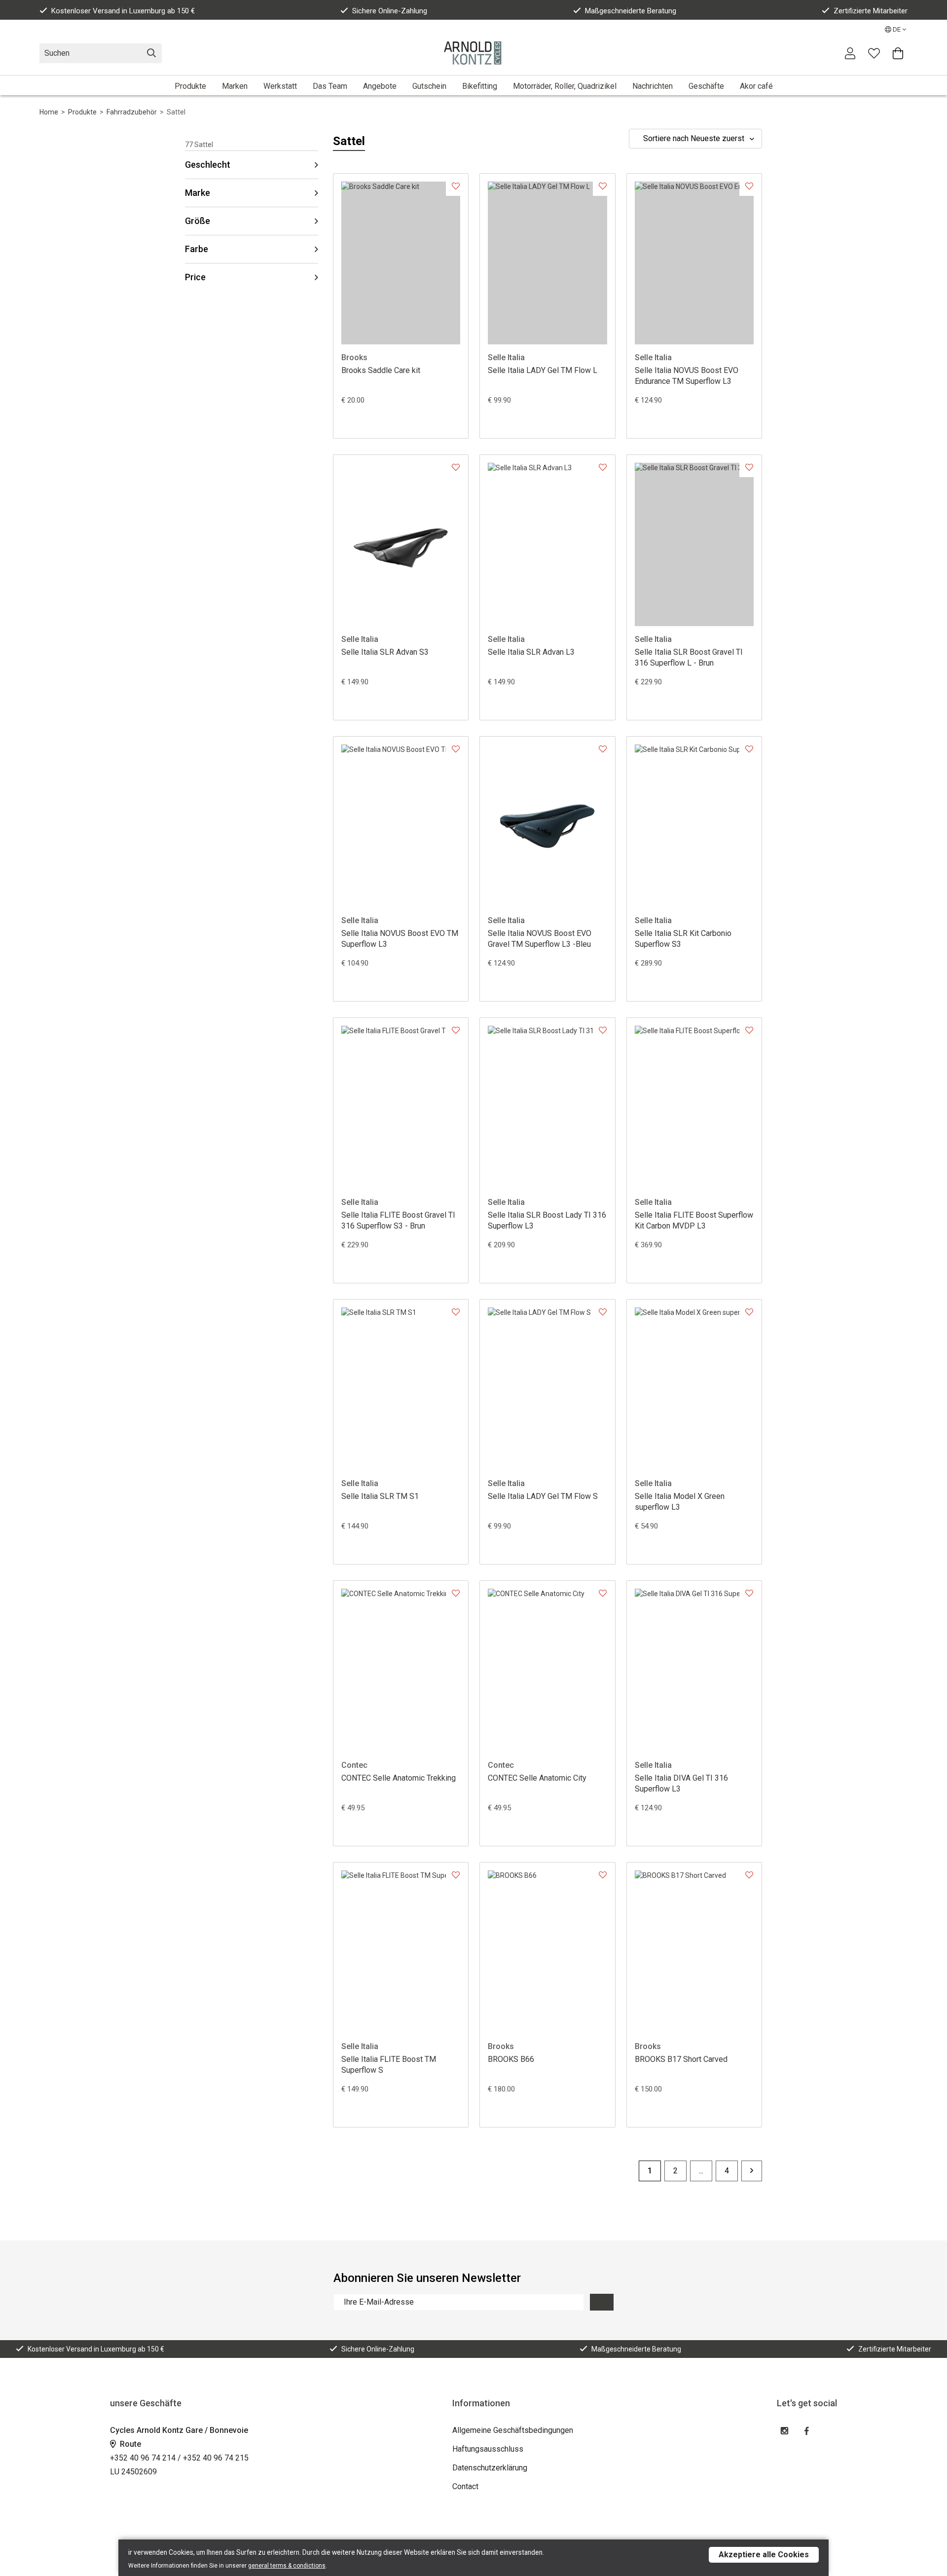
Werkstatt (280, 86)
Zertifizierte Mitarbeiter (871, 11)
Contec (354, 1765)
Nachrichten (653, 86)
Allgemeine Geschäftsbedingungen (513, 2430)
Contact (465, 2486)
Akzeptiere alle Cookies (764, 2555)
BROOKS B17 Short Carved (681, 2059)
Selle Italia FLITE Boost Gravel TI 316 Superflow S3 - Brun (398, 1220)
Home (49, 112)
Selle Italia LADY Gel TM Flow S (543, 1496)
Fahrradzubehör (132, 112)
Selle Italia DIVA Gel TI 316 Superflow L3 (681, 1783)
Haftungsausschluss (488, 2449)
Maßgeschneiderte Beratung (631, 11)
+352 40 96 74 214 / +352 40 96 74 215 (179, 2458)
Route (129, 2444)
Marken (235, 86)
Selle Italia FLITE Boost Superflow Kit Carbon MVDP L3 (694, 1220)
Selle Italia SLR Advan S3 (385, 652)
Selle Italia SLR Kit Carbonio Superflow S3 (683, 939)
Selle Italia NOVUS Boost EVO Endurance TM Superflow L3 (687, 376)
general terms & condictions (287, 2566)
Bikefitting (480, 86)
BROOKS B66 (511, 2059)
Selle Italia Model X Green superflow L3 (680, 1502)
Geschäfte (706, 86)
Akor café (756, 86)
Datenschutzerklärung (490, 2468)
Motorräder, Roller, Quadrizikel (565, 86)
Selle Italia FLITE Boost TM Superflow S (389, 2065)
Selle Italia (506, 357)
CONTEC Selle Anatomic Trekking (399, 1778)
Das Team (330, 86)
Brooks (354, 357)
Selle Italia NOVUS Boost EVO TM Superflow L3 (400, 939)
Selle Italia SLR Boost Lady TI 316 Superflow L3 (547, 1220)
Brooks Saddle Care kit (381, 370)
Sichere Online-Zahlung (390, 11)
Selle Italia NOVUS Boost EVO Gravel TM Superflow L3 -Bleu (540, 939)
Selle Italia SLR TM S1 (380, 1496)
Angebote (380, 86)
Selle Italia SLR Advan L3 (531, 652)
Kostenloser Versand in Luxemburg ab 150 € (123, 11)
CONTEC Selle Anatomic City (537, 1778)
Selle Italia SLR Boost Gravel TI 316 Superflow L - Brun (689, 657)
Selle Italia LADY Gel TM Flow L (543, 370)
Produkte (190, 86)
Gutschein (429, 86)
